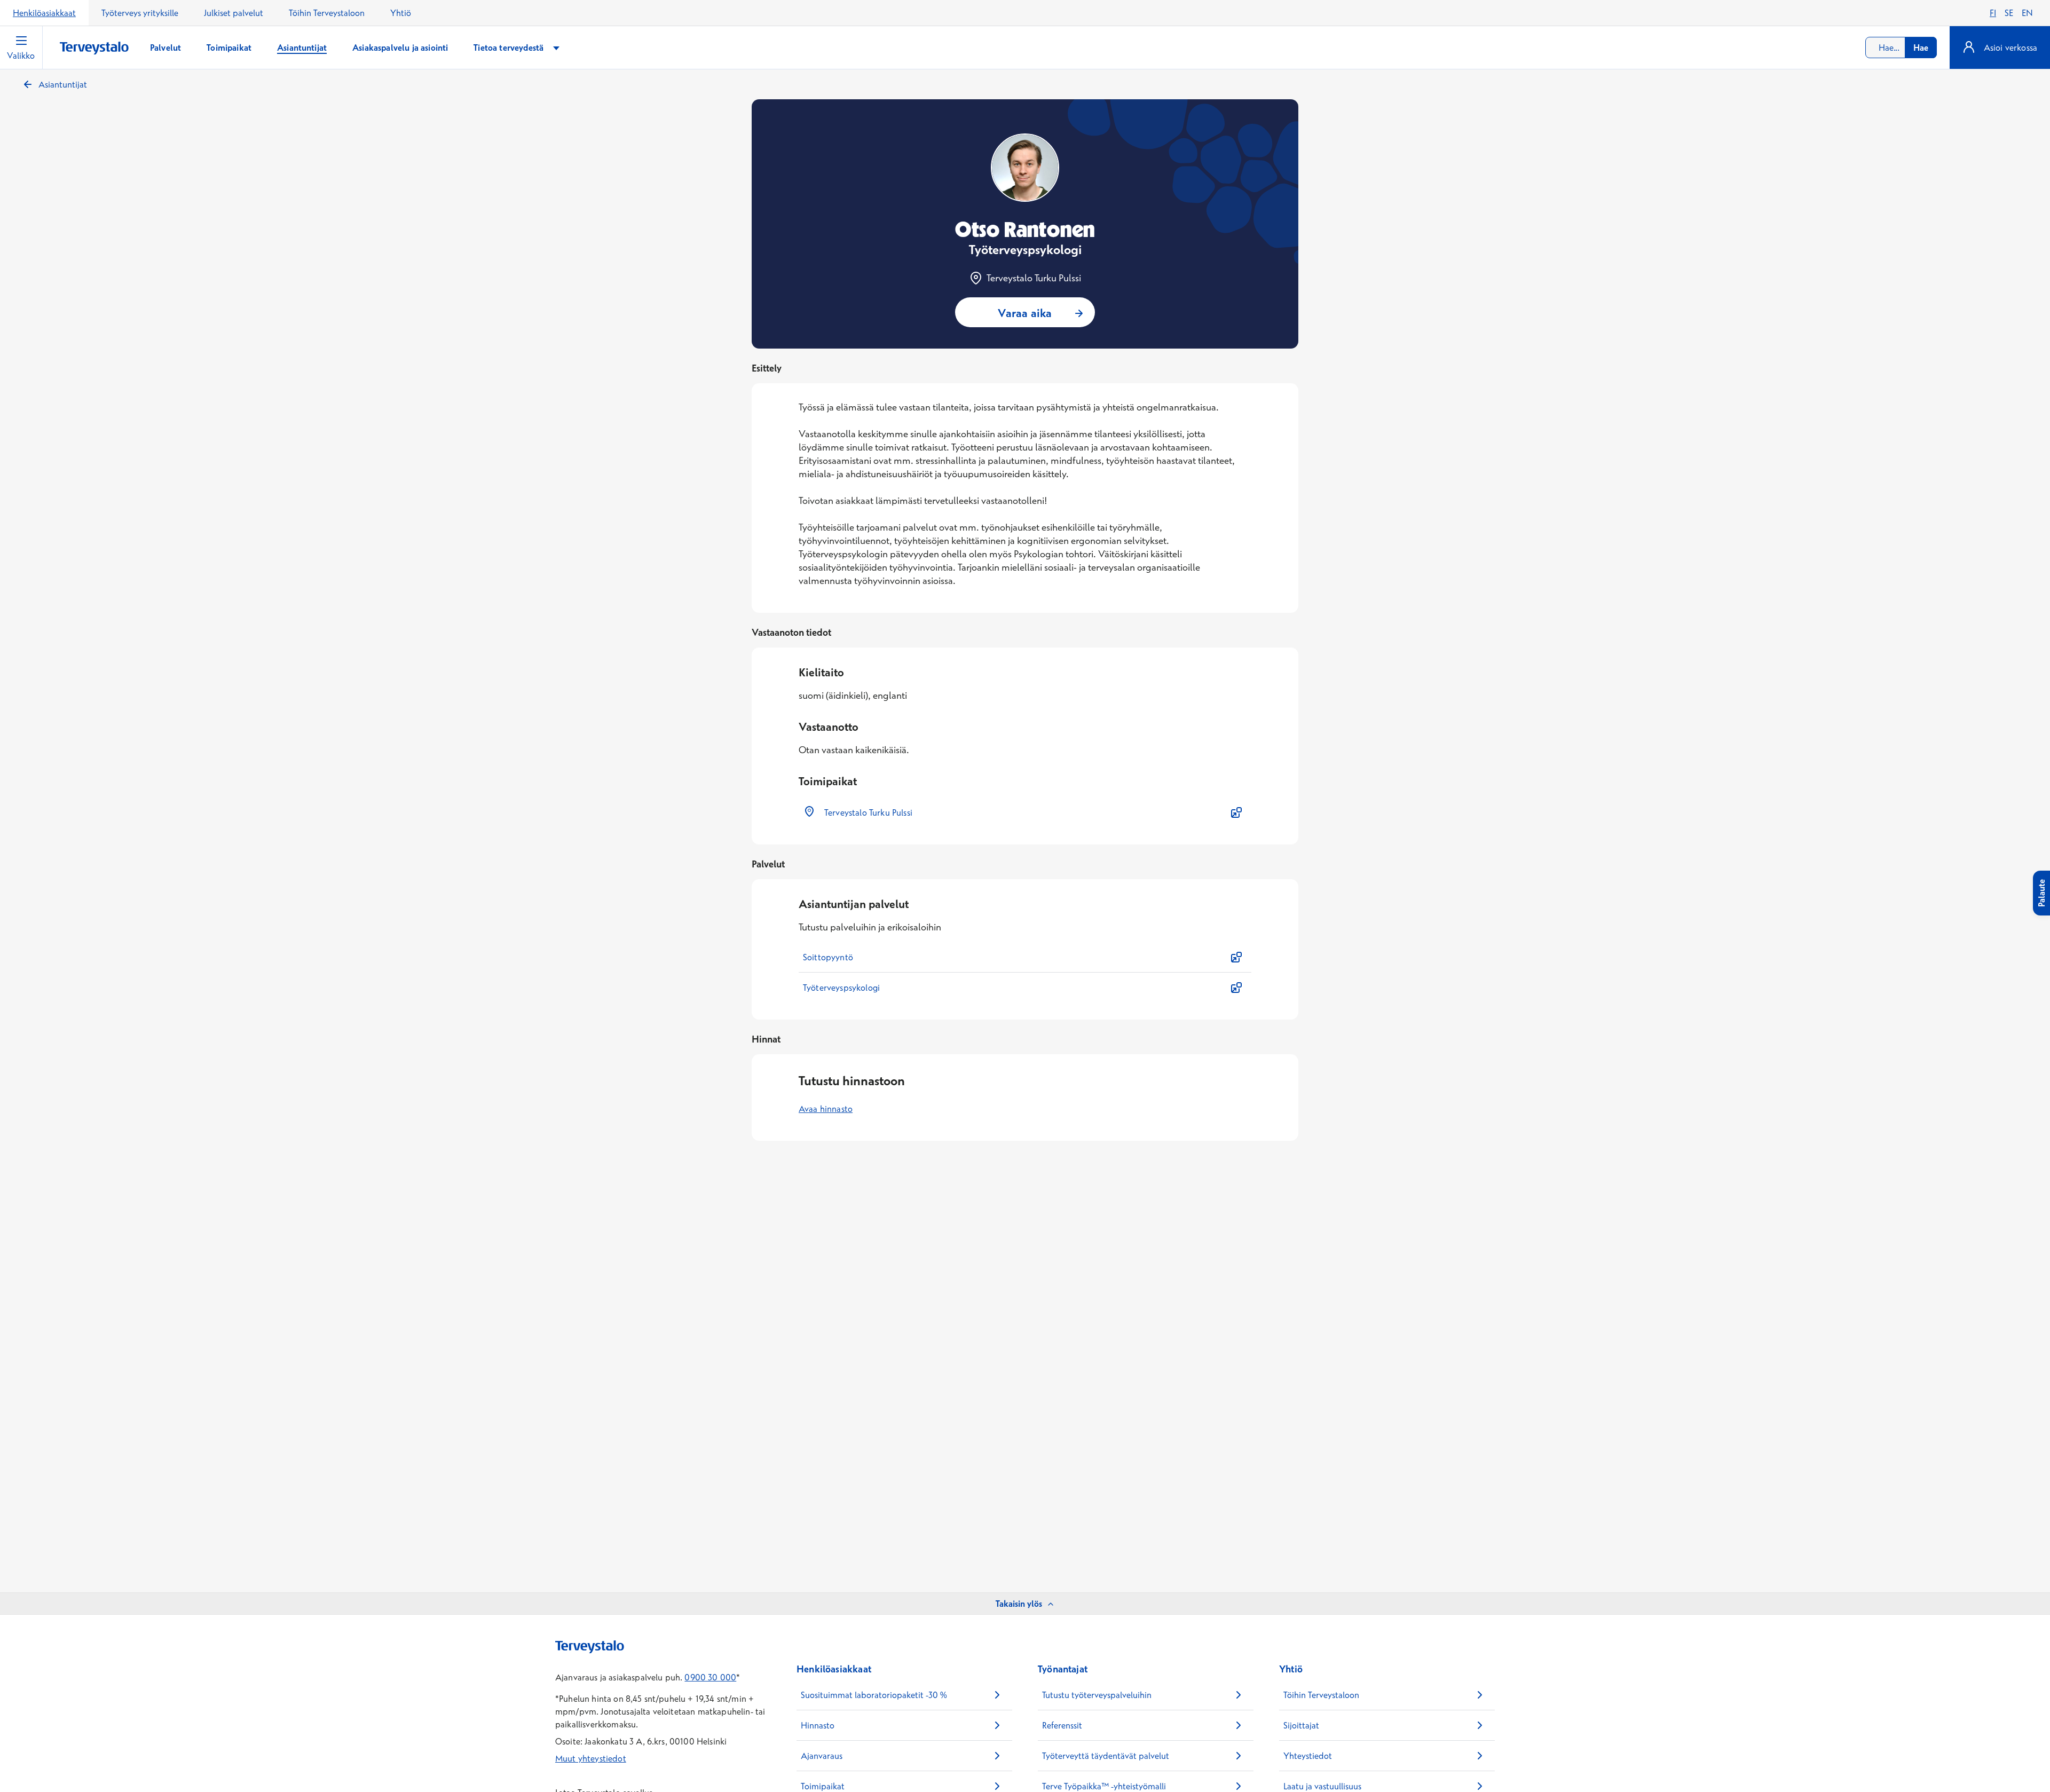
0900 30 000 (710, 1677)
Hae (1921, 48)
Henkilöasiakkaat (44, 13)
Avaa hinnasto (826, 1109)
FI (1993, 13)
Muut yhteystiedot (591, 1758)
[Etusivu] (94, 48)
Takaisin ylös (1019, 1604)
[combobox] (1901, 48)
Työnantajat (1063, 1669)
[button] (1025, 812)
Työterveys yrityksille (140, 13)
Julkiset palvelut (234, 13)
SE (2009, 13)
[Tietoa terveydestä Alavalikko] (556, 48)
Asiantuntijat (63, 84)
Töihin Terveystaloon (327, 13)
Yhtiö (401, 13)
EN (2027, 13)
